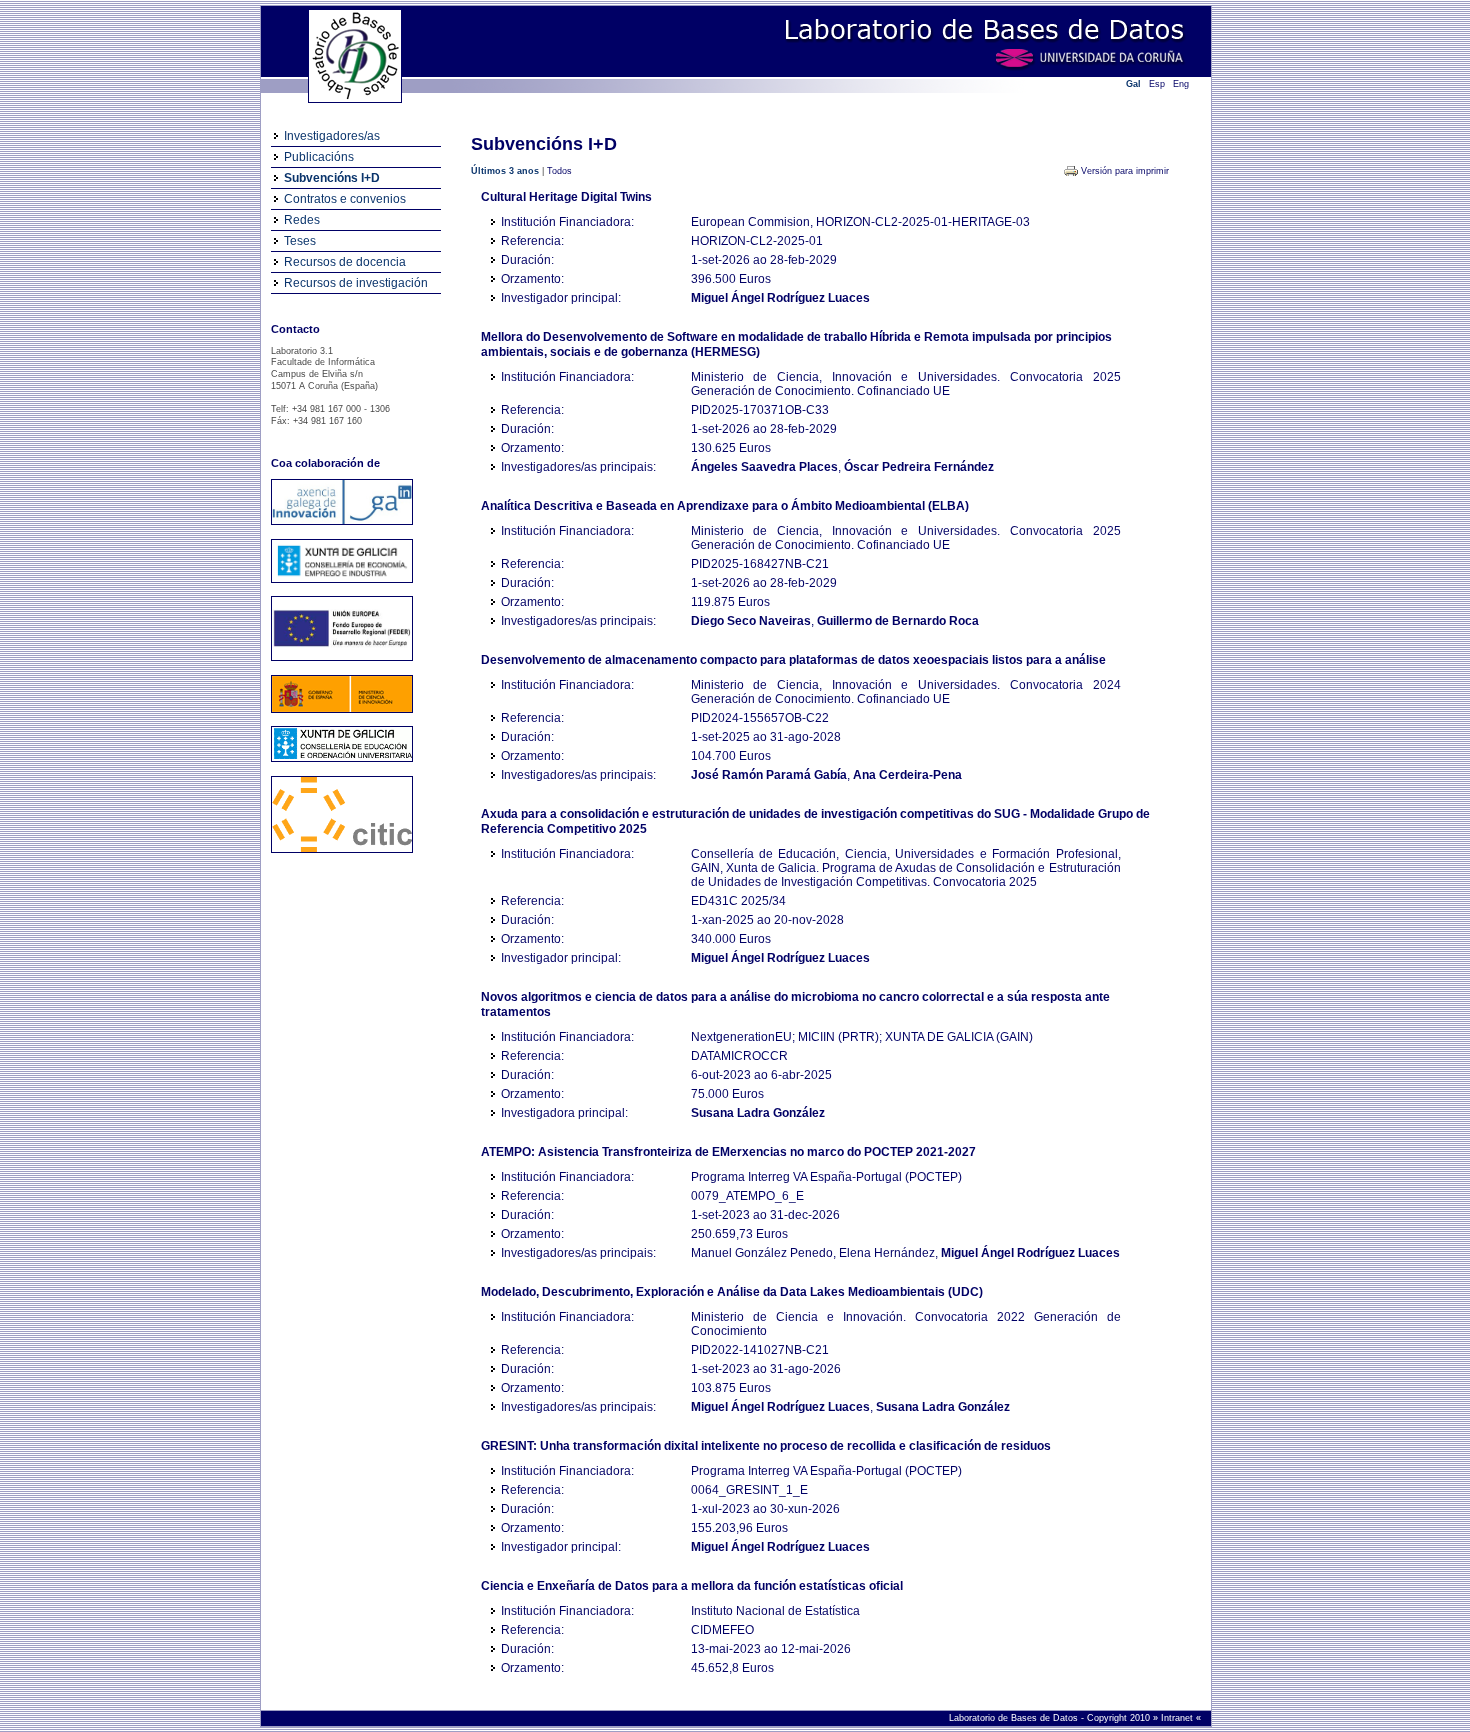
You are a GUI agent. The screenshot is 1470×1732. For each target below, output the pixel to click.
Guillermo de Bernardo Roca (898, 621)
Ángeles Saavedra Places (764, 467)
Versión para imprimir (1125, 171)
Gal (1133, 84)
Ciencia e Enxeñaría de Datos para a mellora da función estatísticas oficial (692, 1586)
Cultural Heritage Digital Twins (566, 197)
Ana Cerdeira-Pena (907, 775)
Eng (1181, 84)
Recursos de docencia (345, 262)
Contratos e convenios (345, 199)
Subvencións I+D (332, 178)
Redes (302, 220)
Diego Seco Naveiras (751, 621)
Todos (559, 171)
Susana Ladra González (758, 1113)
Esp (1157, 84)
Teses (300, 241)
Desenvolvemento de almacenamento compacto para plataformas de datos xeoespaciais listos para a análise (793, 660)
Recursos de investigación (356, 283)
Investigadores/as (332, 136)
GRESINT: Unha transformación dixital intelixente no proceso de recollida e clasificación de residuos (766, 1446)
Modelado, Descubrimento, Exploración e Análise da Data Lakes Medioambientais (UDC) (732, 1292)
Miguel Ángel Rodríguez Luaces (780, 298)
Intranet (1178, 1718)
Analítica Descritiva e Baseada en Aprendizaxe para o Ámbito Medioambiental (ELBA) (725, 506)
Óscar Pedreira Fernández (919, 467)
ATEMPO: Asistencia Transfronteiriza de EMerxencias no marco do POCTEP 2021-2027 (728, 1152)
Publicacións (319, 157)
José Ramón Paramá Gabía (769, 775)
